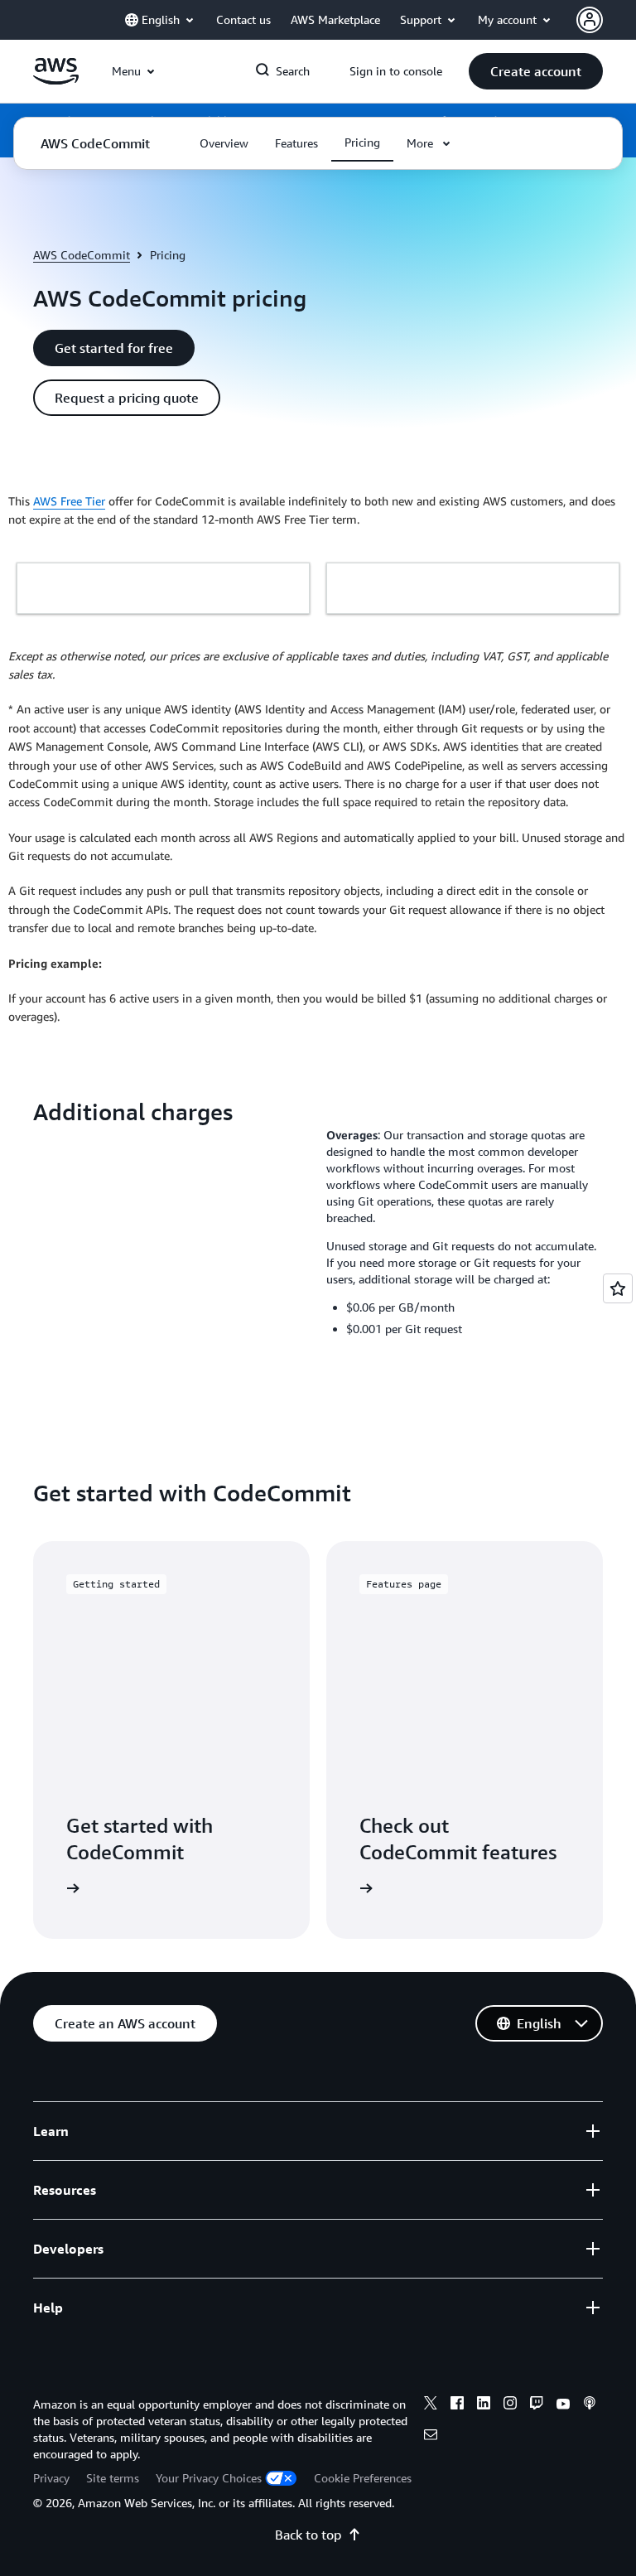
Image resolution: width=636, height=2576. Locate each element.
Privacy (51, 2478)
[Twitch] (537, 2405)
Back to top (308, 2535)
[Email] (431, 2437)
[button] (536, 71)
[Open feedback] (618, 1288)
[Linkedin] (484, 2405)
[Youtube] (563, 2405)
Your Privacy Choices (209, 2478)
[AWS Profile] (590, 20)
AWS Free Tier (69, 501)
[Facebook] (457, 2405)
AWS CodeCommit (82, 255)
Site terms (113, 2478)
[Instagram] (510, 2405)
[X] (431, 2405)
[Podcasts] (590, 2405)
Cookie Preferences (363, 2478)
